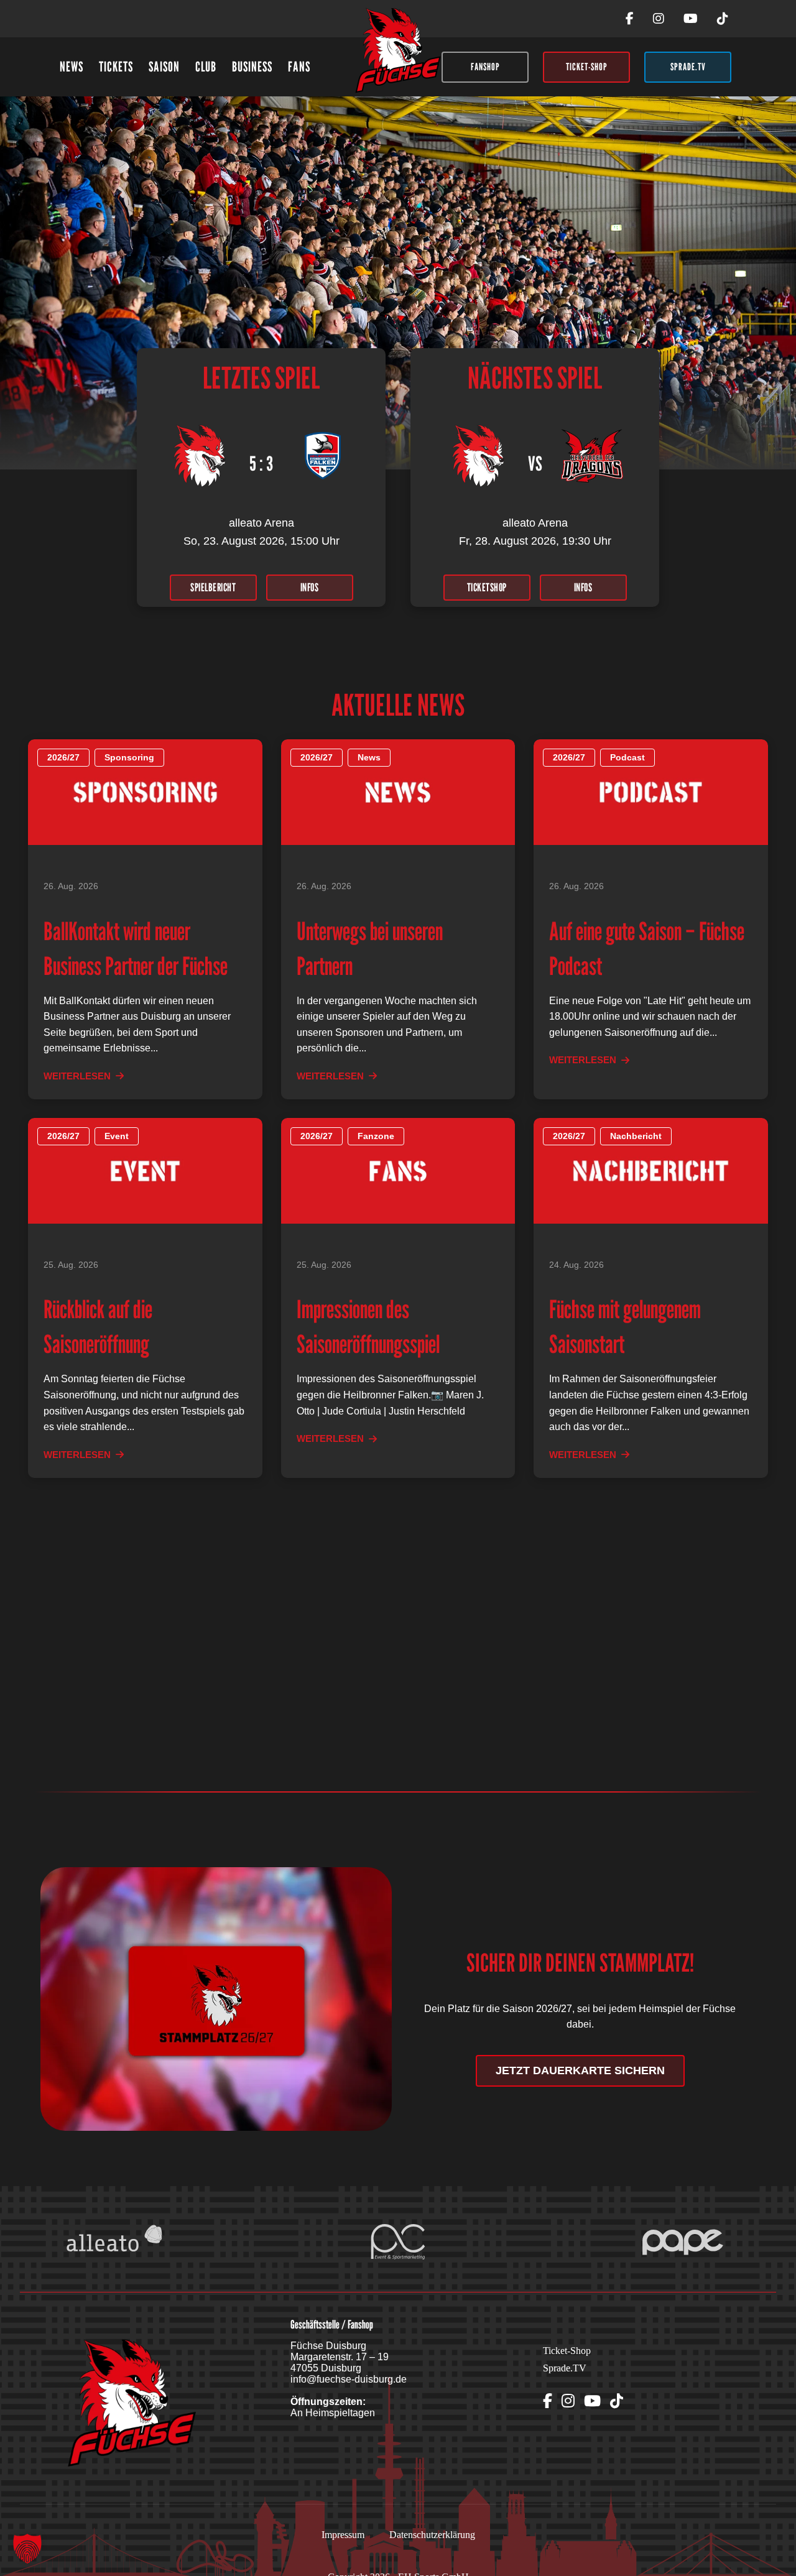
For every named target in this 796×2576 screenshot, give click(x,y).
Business (252, 67)
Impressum (343, 2535)
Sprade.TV (565, 2368)
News (72, 67)
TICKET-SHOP (587, 67)
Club (206, 67)
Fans (299, 67)
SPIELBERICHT (213, 587)
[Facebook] (630, 19)
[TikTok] (723, 19)
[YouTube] (691, 19)
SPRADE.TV (688, 67)
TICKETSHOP (487, 587)
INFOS (310, 587)
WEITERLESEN (77, 1076)
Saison (164, 67)
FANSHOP (485, 67)
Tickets (116, 67)
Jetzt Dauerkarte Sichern (580, 2070)
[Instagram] (659, 19)
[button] (27, 2549)
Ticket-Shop (567, 2351)
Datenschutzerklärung (432, 2535)
